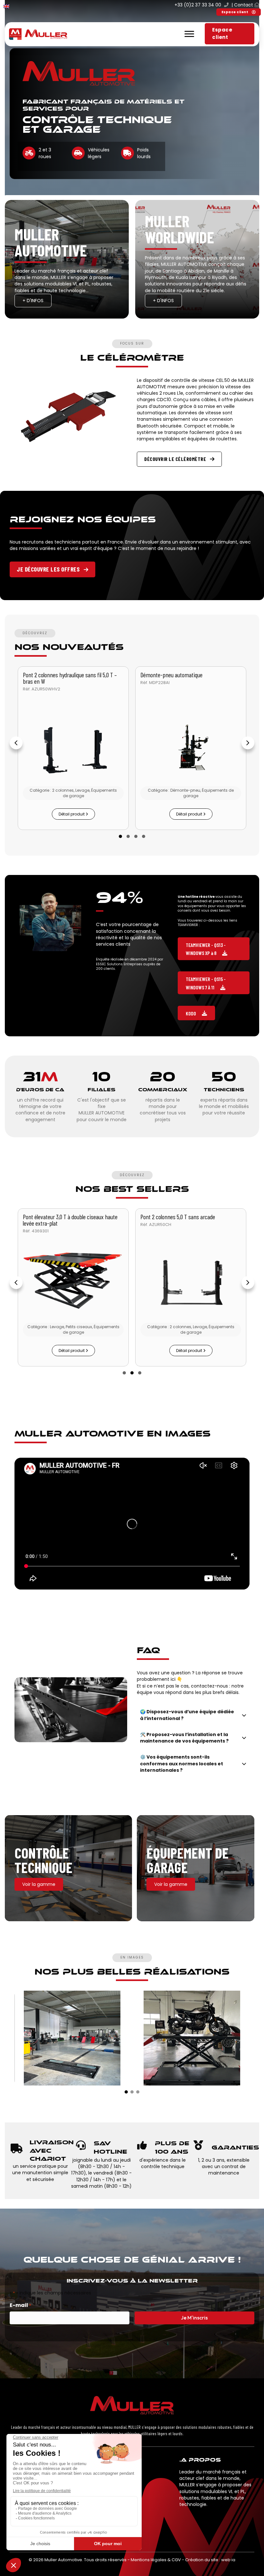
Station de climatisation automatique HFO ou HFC (72, 1220)
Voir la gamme (39, 1884)
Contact (244, 5)
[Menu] (189, 34)
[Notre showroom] (72, 2038)
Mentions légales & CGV (156, 2560)
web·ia (228, 2560)
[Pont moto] (192, 2038)
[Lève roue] (191, 749)
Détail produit (72, 814)
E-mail (20, 2305)
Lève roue (151, 675)
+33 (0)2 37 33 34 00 (198, 5)
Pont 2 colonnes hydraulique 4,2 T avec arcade (65, 678)
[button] (239, 12)
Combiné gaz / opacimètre (170, 1217)
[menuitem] (6, 6)
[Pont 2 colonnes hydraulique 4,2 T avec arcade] (73, 749)
